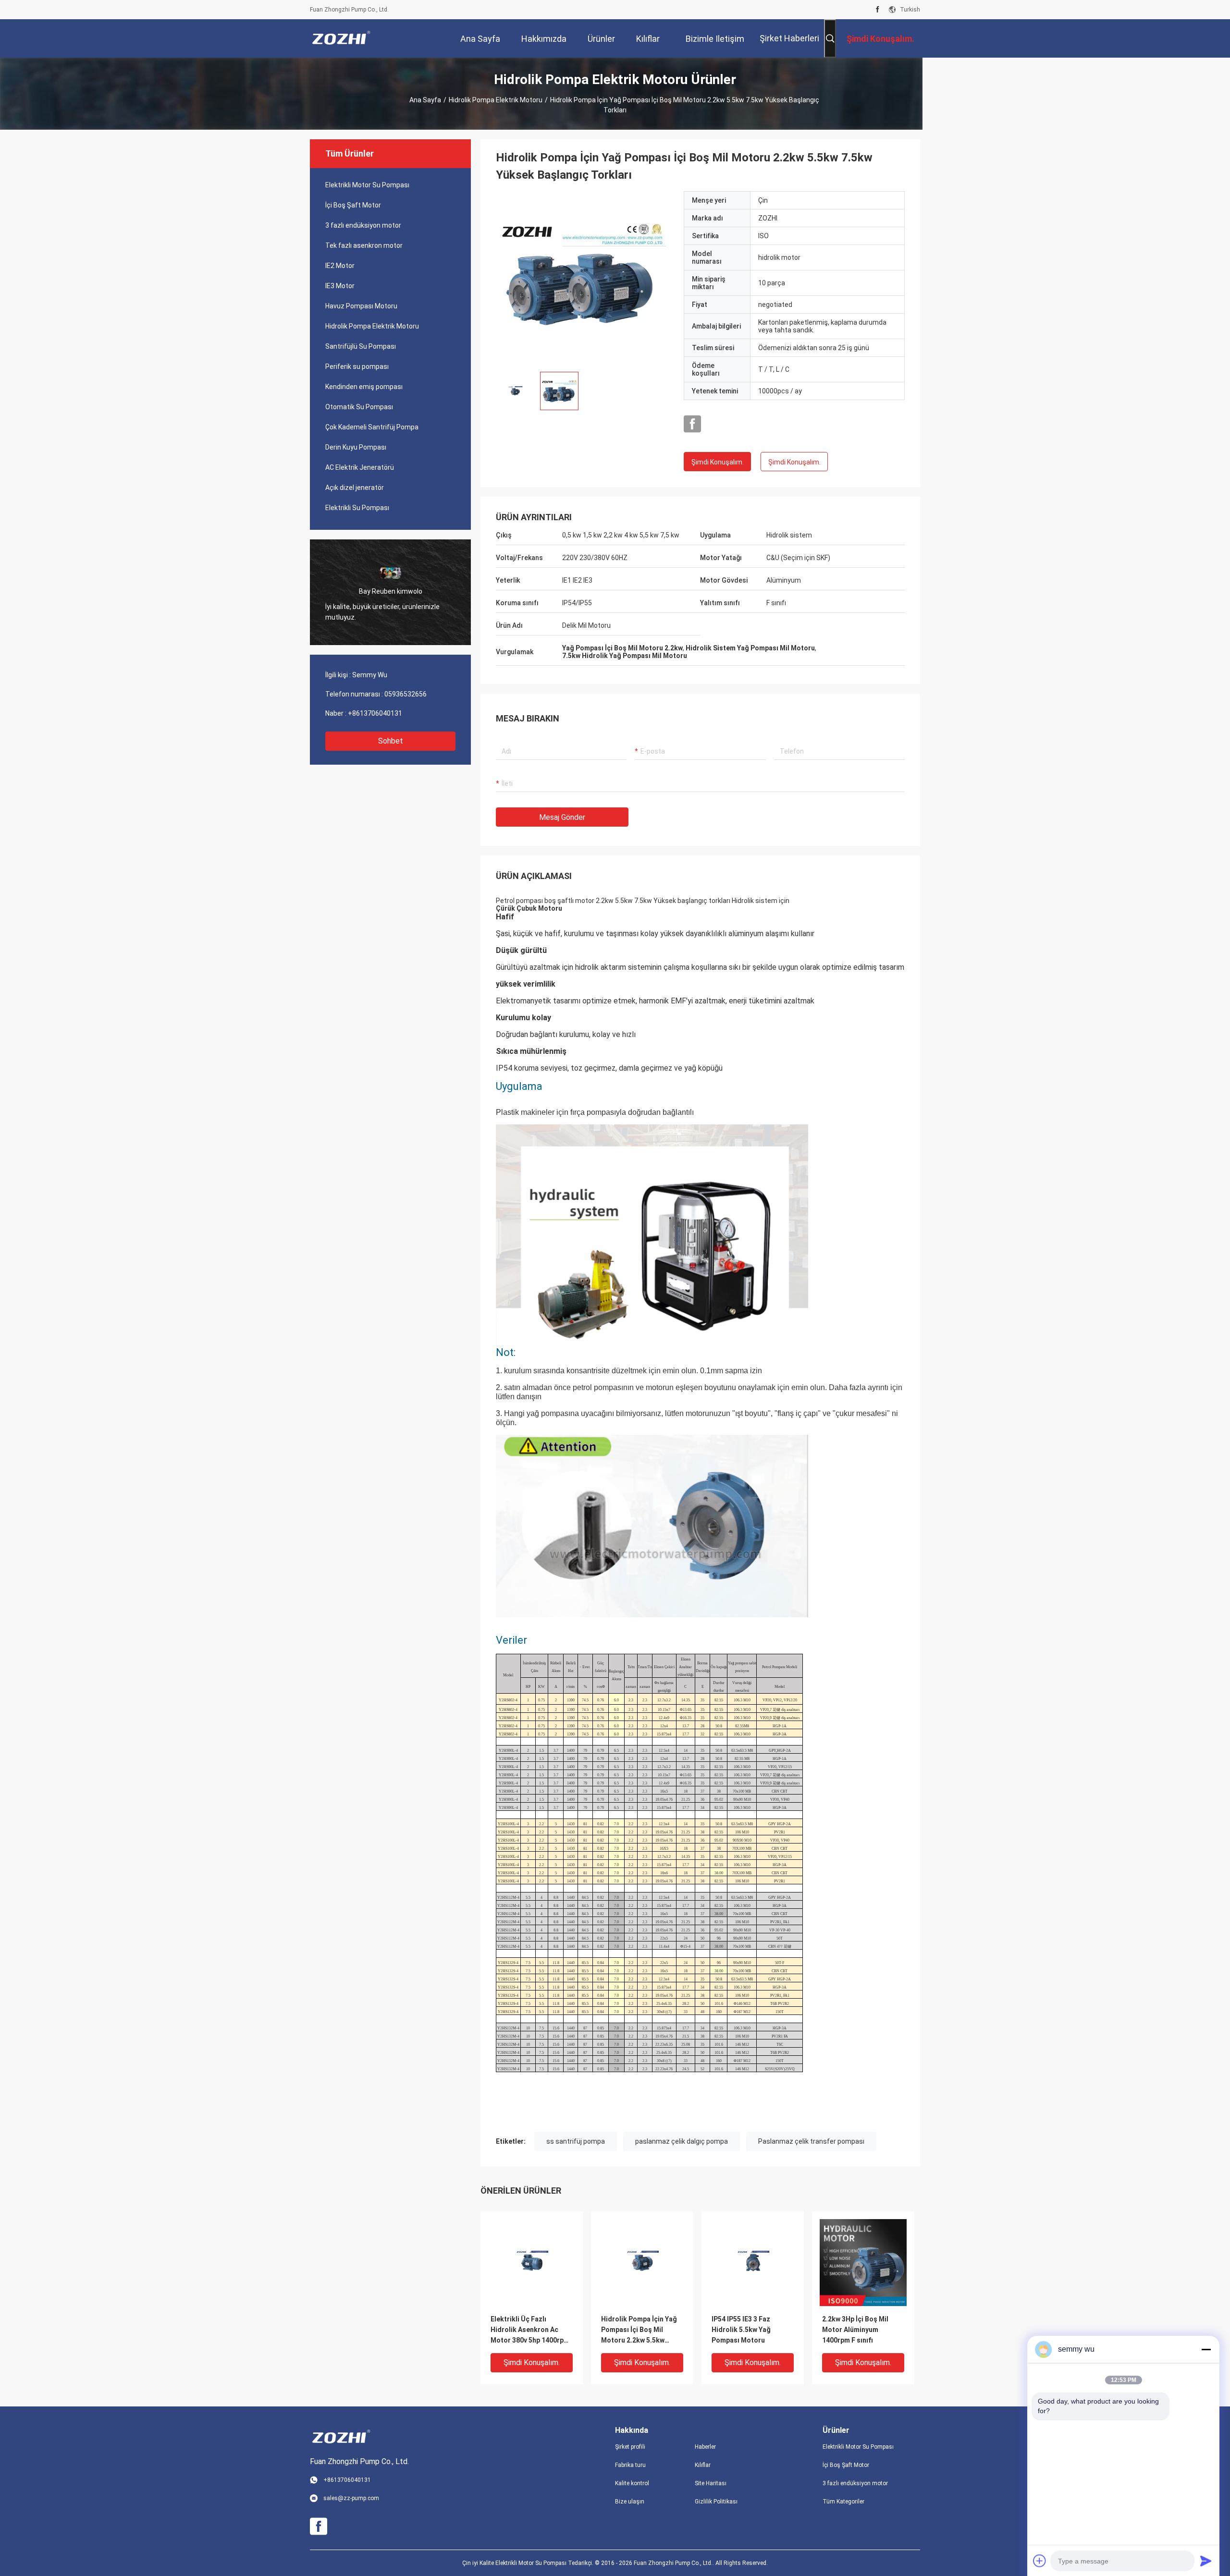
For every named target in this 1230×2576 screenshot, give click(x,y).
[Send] (1206, 2561)
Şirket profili (630, 2447)
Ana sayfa (425, 100)
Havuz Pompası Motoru (361, 306)
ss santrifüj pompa (576, 2141)
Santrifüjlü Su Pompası (361, 346)
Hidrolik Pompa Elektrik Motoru (496, 100)
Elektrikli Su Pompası (357, 508)
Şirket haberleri (789, 38)
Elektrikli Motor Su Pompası (367, 185)
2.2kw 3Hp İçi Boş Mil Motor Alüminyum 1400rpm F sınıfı (855, 2330)
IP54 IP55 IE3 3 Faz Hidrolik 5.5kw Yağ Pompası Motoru (741, 2330)
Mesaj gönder (562, 817)
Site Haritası (711, 2483)
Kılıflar (703, 2465)
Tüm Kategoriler (843, 2502)
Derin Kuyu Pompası (356, 447)
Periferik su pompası (357, 366)
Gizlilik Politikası (716, 2502)
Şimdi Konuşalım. (718, 462)
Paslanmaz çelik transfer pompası (811, 2141)
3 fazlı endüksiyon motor (363, 225)
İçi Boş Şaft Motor (353, 205)
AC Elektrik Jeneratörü (360, 467)
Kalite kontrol (632, 2483)
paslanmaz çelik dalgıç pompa (682, 2141)
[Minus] (1206, 2349)
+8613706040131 (375, 713)
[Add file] (1040, 2561)
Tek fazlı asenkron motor (364, 245)
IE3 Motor (340, 286)
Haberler (705, 2447)
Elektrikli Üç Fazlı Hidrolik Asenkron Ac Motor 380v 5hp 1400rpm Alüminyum (530, 2330)
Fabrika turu (630, 2465)
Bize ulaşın (630, 2502)
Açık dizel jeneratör (355, 488)
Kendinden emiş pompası (364, 387)
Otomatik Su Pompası (359, 407)
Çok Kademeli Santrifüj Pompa (372, 427)
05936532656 (406, 694)
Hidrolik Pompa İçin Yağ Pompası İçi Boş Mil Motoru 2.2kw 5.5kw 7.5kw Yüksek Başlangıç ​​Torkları (640, 2330)
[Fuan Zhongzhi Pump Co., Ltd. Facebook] (878, 10)
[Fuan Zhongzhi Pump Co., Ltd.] (341, 38)
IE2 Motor (340, 266)
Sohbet (391, 741)
